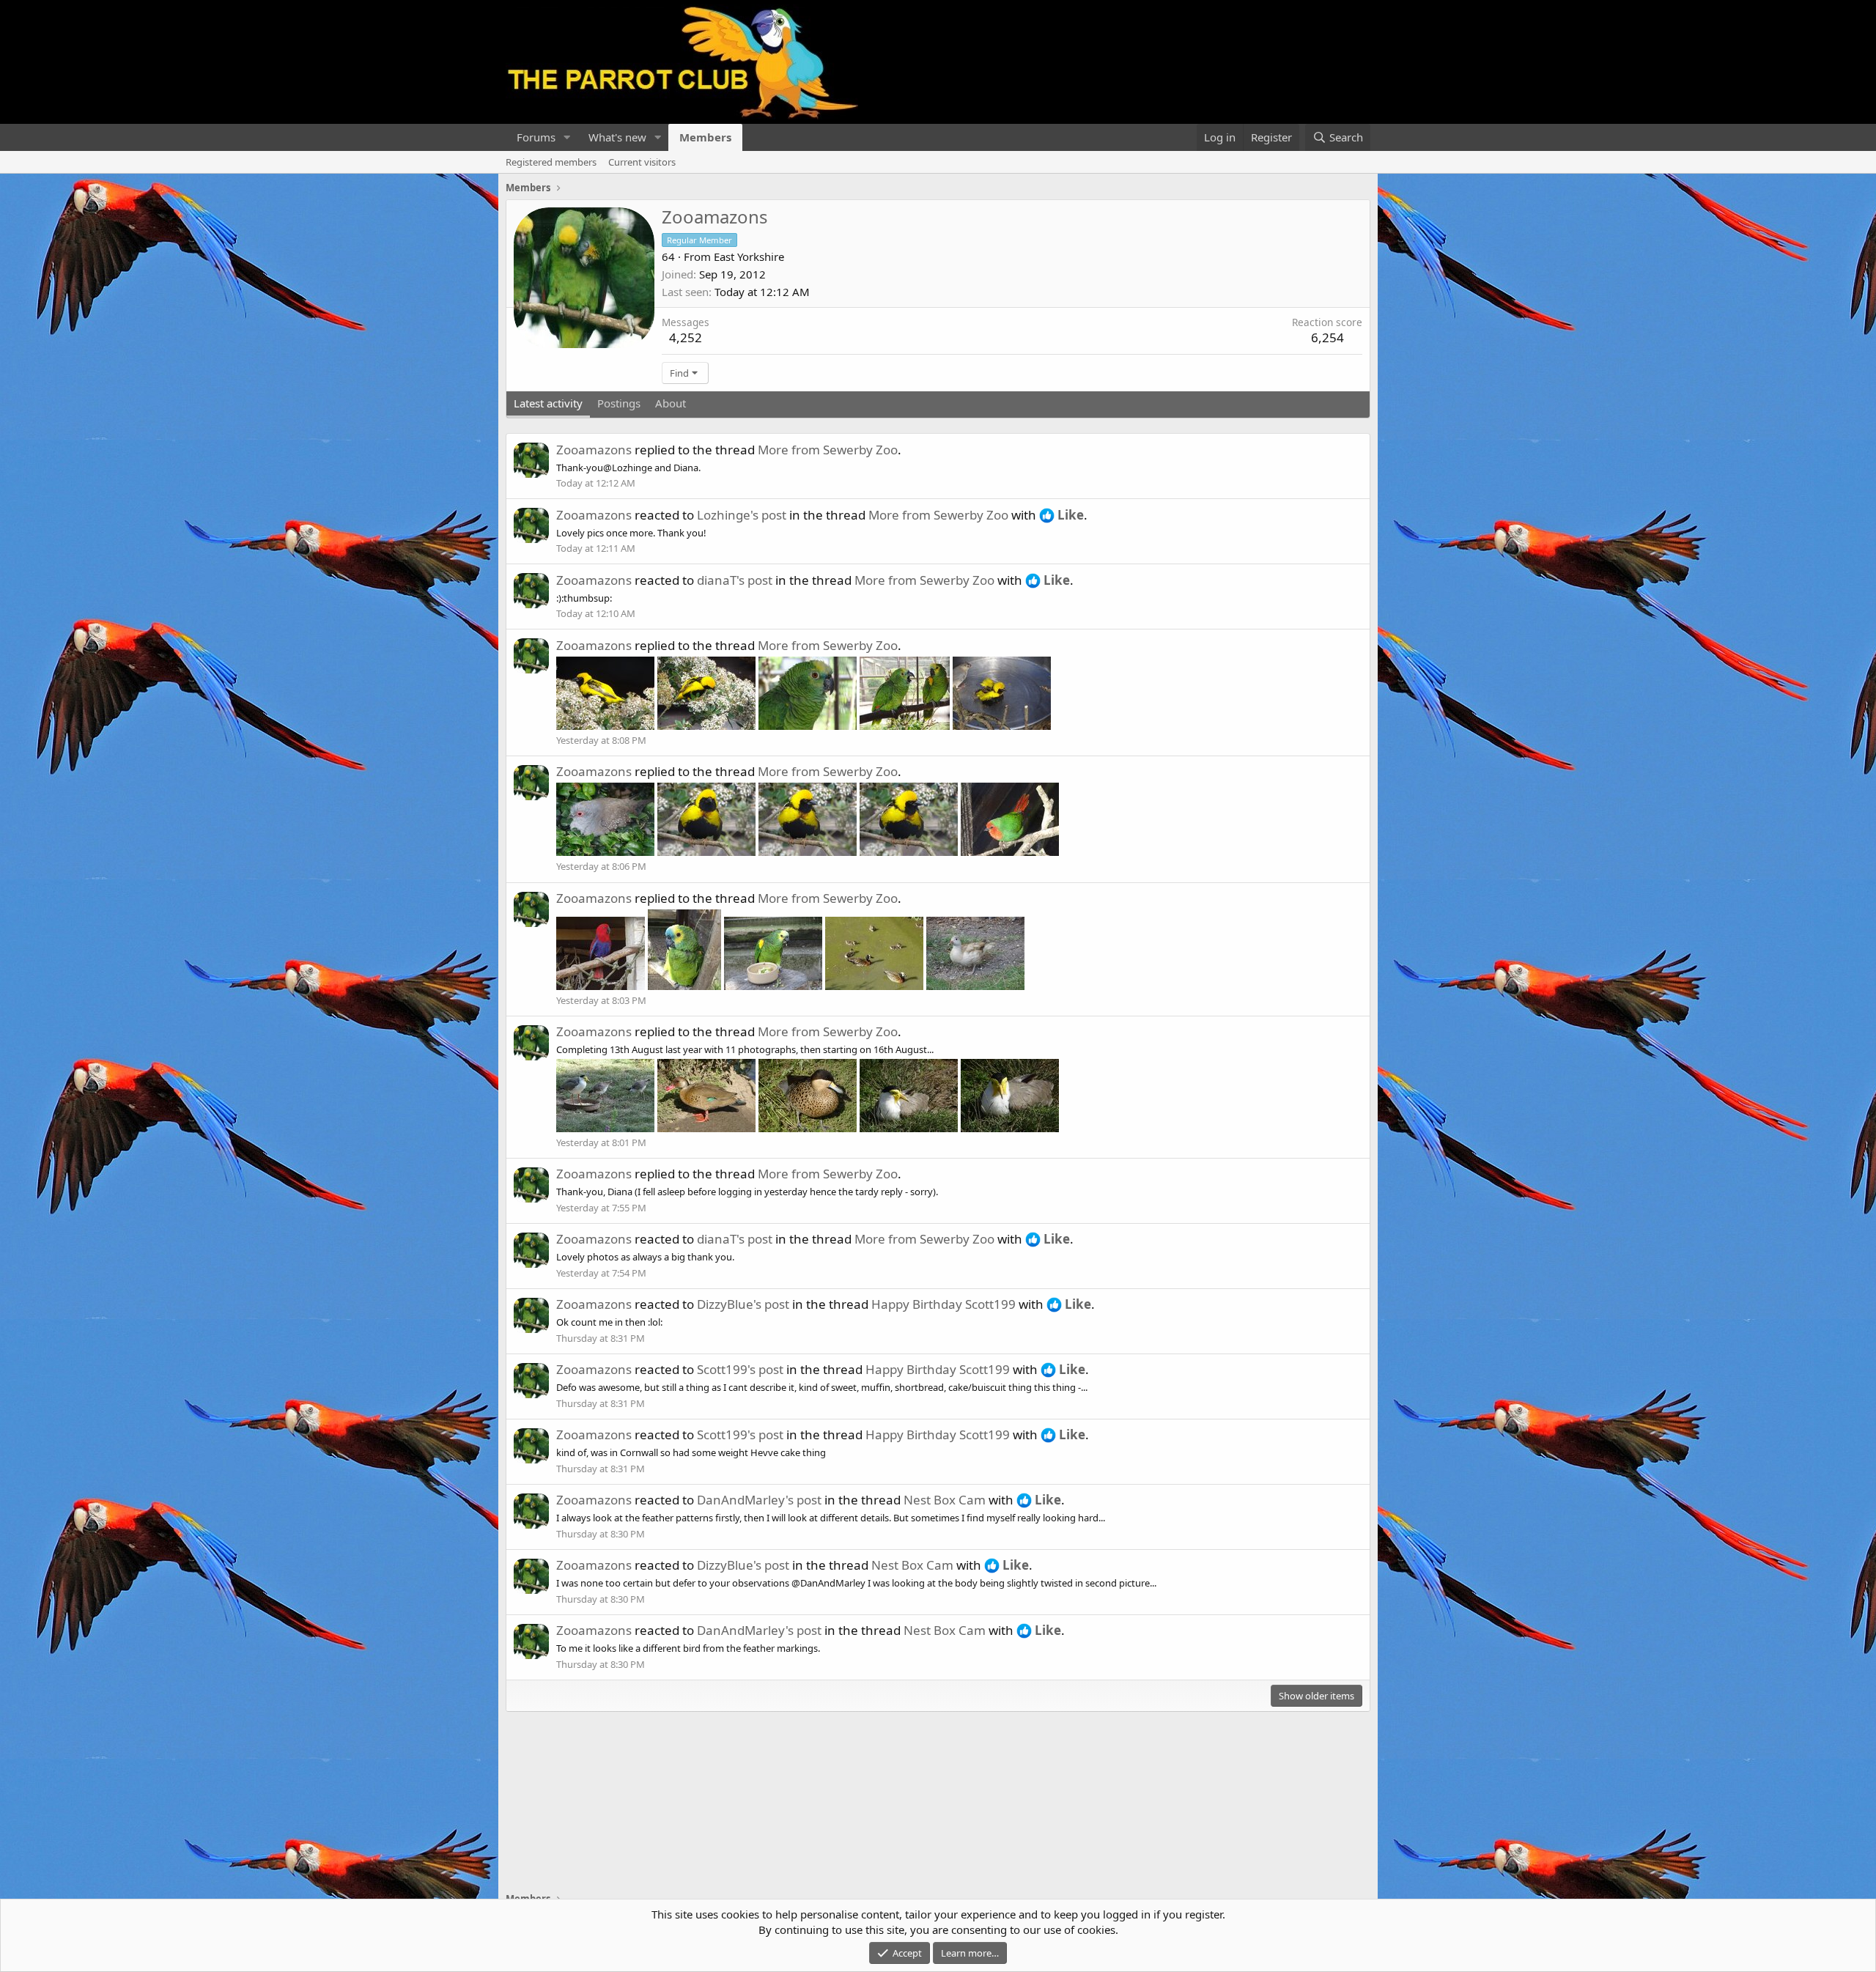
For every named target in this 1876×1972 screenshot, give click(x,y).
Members (705, 137)
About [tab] (671, 403)
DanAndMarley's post (759, 1500)
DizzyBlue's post (743, 1304)
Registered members (551, 162)
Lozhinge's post (742, 515)
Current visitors (642, 162)
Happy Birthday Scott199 (943, 1304)
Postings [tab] (619, 403)
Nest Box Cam (945, 1500)
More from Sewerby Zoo (828, 450)
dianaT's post (735, 580)
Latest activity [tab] (548, 403)
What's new (617, 137)
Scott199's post (740, 1369)
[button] (567, 137)
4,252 (686, 337)
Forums (536, 137)
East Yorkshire (749, 256)
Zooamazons (594, 450)
